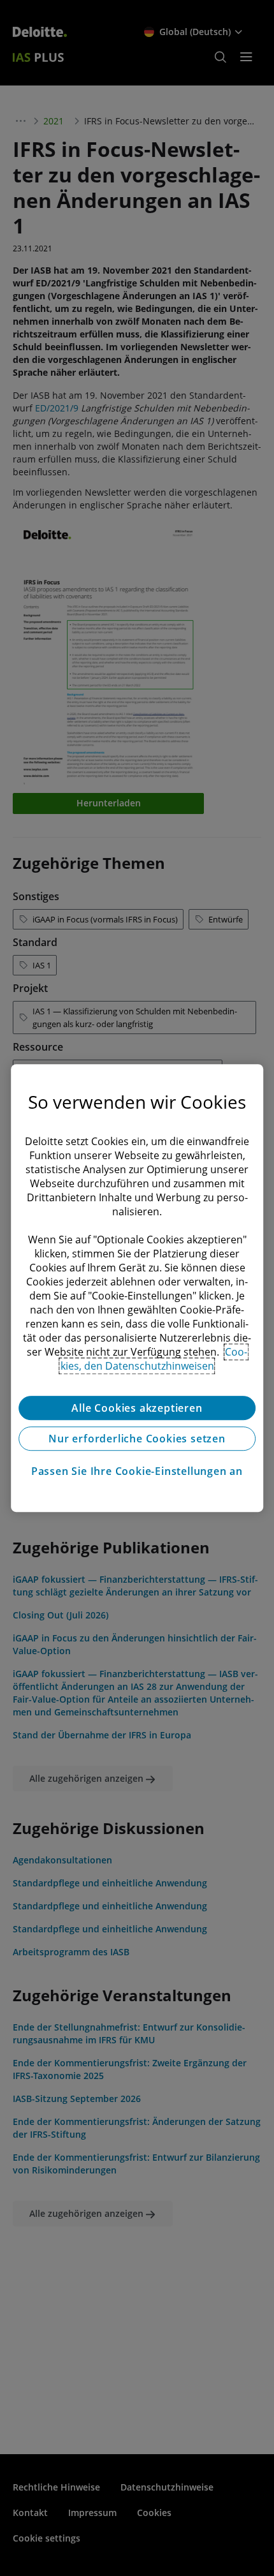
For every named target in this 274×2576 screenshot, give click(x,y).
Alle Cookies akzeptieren (137, 1408)
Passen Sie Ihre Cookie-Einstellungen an (137, 1471)
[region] (137, 1288)
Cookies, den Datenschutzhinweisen (154, 1359)
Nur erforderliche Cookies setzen (137, 1439)
